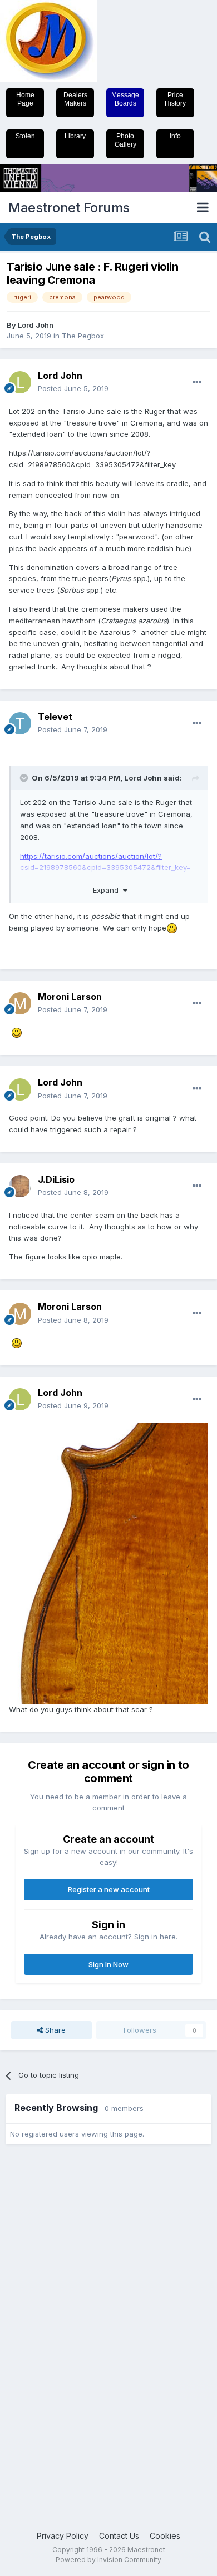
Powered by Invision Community (108, 2560)
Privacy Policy (63, 2536)
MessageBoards (125, 99)
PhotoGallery (125, 140)
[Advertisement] (50, 2322)
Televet (55, 717)
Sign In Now (108, 1964)
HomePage (25, 99)
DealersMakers (75, 99)
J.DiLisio (56, 1179)
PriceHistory (175, 99)
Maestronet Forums (69, 207)
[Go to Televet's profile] (20, 723)
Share (54, 2030)
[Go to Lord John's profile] (20, 382)
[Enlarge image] (108, 1562)
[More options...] (197, 382)
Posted (73, 388)
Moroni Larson (70, 997)
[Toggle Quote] (25, 778)
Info (175, 136)
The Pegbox (83, 336)
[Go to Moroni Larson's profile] (20, 1003)
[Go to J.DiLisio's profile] (20, 1186)
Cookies (165, 2536)
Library (75, 136)
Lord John (36, 325)
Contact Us (119, 2536)
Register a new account (109, 1889)
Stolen (25, 136)
